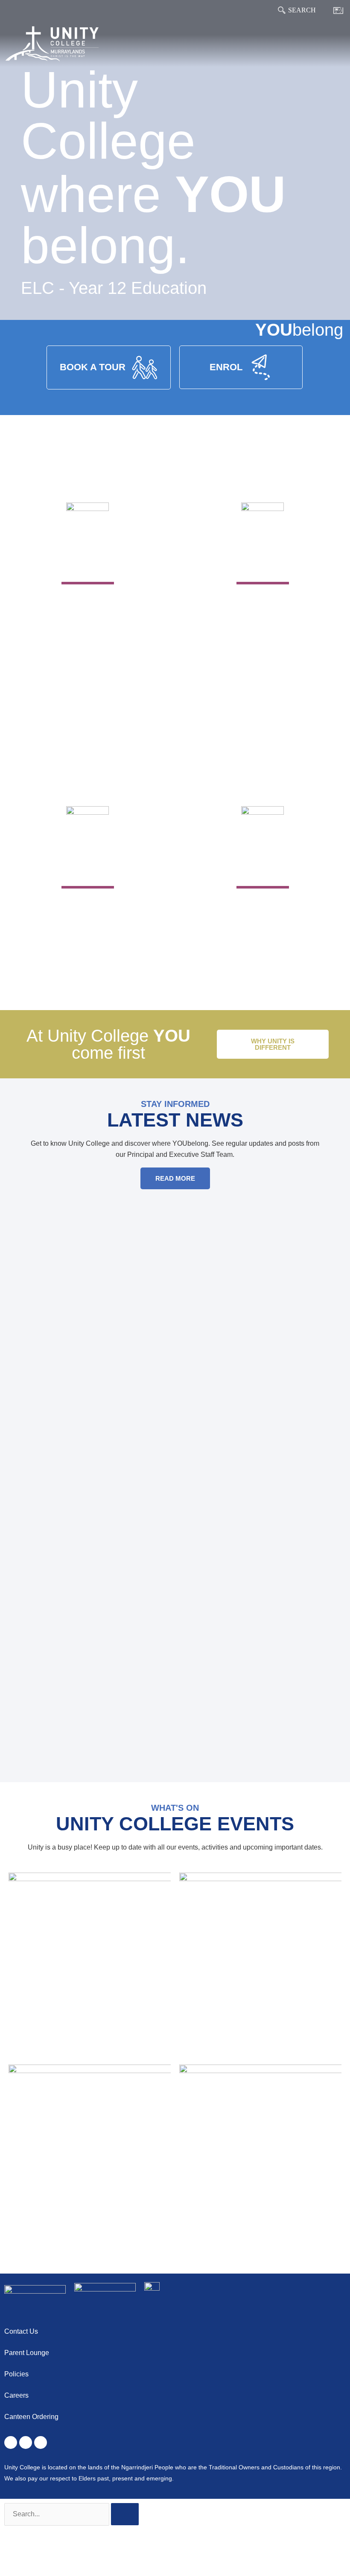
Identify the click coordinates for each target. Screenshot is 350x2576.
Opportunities (87, 867)
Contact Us (21, 2331)
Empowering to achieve (262, 606)
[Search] (282, 10)
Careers (16, 2395)
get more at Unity (87, 910)
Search (302, 10)
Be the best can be (262, 910)
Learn (263, 564)
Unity (87, 564)
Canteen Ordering (31, 2417)
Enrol (263, 867)
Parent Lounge (27, 2353)
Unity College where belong (87, 612)
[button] (340, 44)
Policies (16, 2374)
